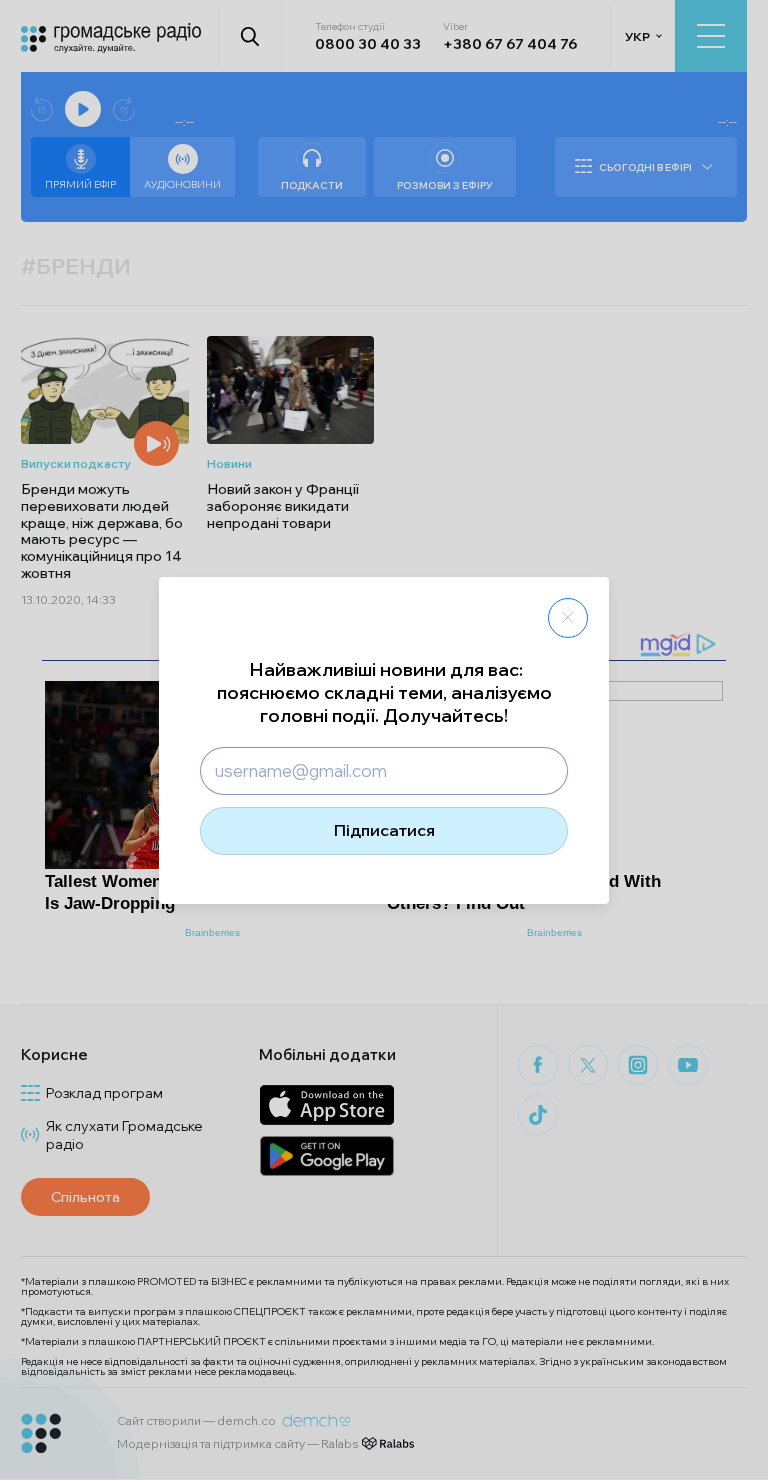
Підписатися (384, 830)
